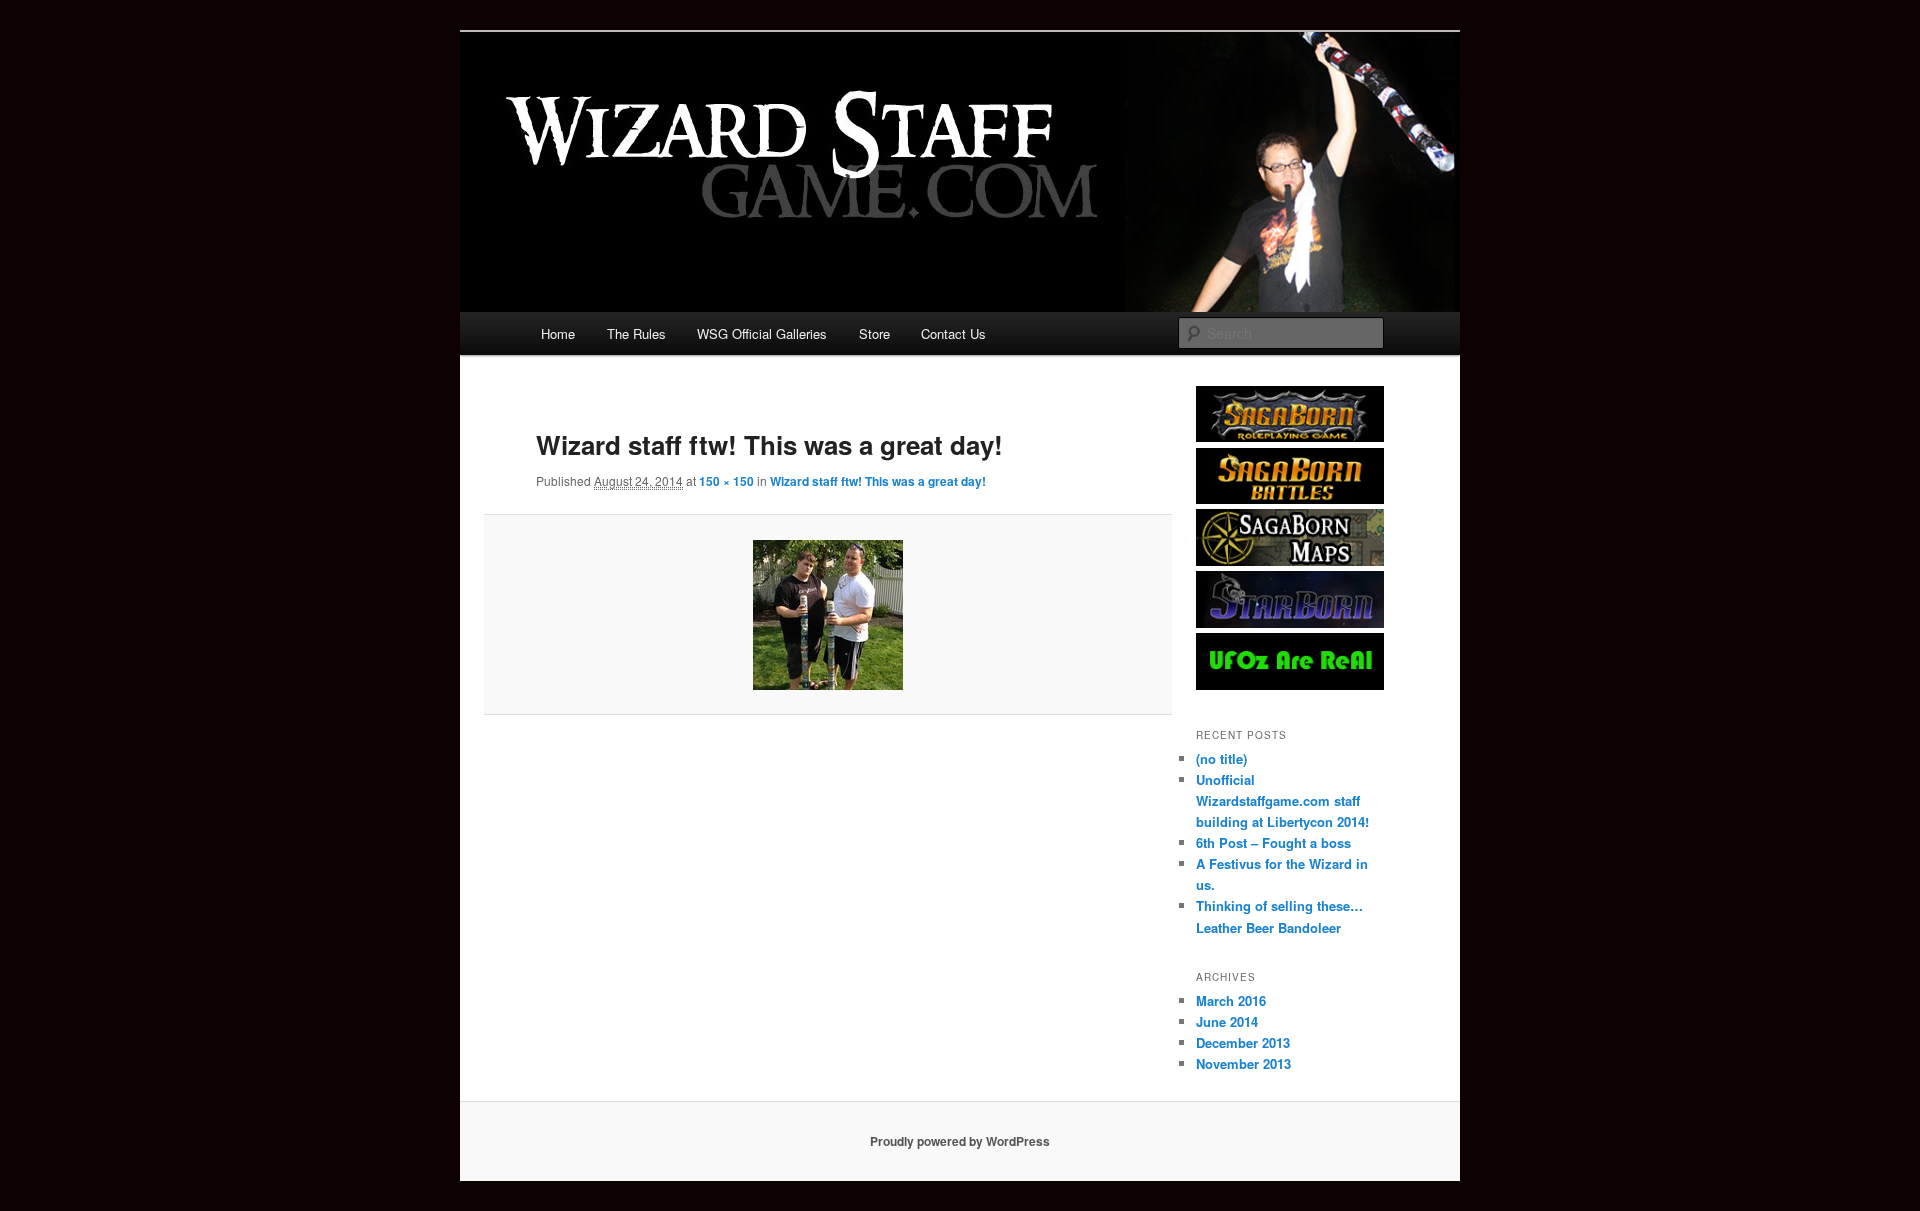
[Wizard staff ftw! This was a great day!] (827, 615)
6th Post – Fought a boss (1273, 842)
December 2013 (1243, 1042)
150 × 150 (726, 481)
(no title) (1221, 758)
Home (558, 333)
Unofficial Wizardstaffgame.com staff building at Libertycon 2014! (1282, 800)
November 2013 (1243, 1063)
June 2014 (1227, 1021)
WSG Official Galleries (762, 333)
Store (874, 333)
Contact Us (953, 333)
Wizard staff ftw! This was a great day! (878, 481)
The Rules (636, 333)
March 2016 (1231, 1000)
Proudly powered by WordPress (960, 1141)
